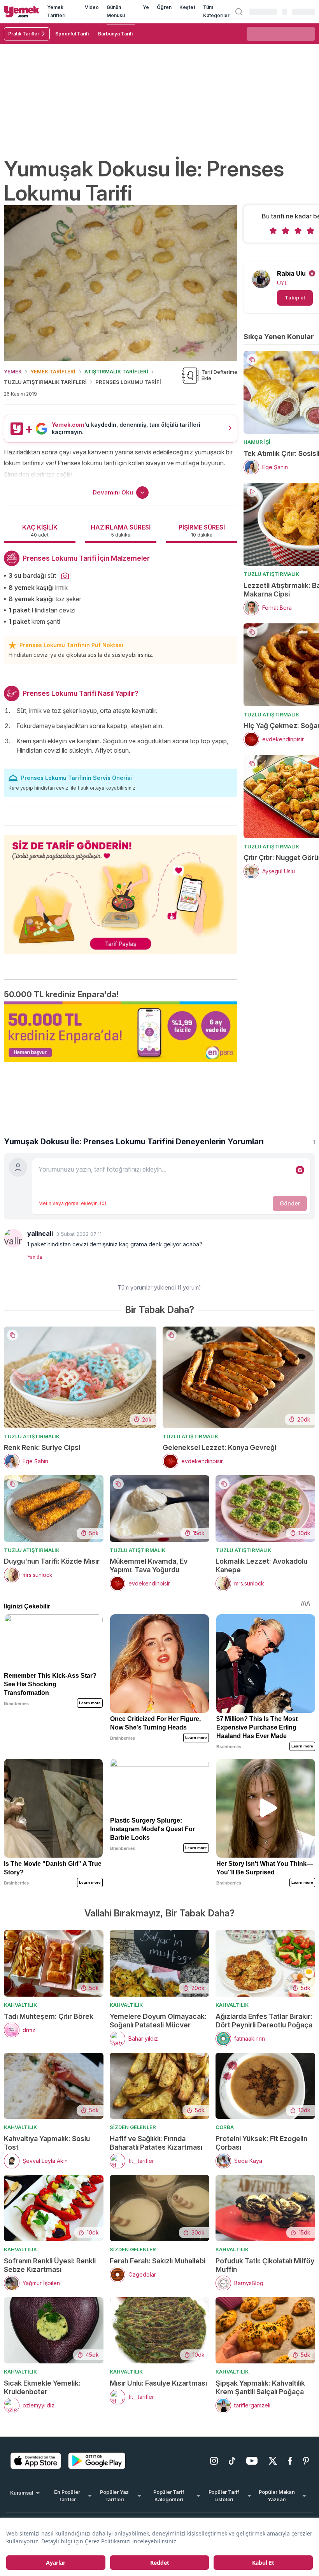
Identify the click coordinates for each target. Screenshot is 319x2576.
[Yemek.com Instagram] (214, 2461)
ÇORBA (225, 2127)
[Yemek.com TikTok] (232, 2461)
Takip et (295, 297)
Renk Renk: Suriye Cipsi (42, 1447)
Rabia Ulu (291, 273)
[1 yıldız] (273, 231)
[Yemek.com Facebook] (290, 2461)
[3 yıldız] (298, 231)
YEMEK (13, 371)
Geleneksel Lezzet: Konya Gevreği (219, 1447)
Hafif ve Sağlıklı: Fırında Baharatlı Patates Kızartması (156, 2143)
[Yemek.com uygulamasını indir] (36, 2461)
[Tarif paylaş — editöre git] (121, 890)
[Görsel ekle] (300, 1170)
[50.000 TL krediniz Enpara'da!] (121, 1032)
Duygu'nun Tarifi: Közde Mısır (52, 1561)
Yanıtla (35, 1257)
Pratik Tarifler (24, 34)
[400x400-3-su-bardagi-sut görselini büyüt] (65, 576)
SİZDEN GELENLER (133, 2127)
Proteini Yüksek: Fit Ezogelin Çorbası (261, 2143)
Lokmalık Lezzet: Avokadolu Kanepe (261, 1565)
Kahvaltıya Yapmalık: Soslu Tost (47, 2143)
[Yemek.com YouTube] (252, 2461)
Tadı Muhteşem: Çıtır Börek (49, 2016)
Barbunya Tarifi (115, 34)
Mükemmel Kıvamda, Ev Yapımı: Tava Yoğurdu (149, 1565)
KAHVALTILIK (20, 2005)
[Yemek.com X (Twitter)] (273, 2461)
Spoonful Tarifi (72, 34)
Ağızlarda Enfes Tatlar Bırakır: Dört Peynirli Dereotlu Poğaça (264, 2021)
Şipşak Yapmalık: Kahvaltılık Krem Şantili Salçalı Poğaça (260, 2387)
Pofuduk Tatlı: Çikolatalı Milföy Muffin (265, 2265)
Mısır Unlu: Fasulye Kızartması (158, 2383)
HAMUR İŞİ (257, 442)
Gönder (290, 1203)
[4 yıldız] (310, 231)
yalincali (40, 1233)
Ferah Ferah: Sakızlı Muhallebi (158, 2261)
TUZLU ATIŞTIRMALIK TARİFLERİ (45, 382)
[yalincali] (13, 1238)
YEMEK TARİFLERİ (53, 371)
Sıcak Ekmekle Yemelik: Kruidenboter (42, 2387)
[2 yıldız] (286, 231)
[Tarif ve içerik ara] (239, 12)
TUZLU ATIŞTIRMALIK (271, 574)
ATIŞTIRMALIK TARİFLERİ (116, 371)
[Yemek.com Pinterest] (306, 2461)
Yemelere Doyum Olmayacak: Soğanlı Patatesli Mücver (158, 2021)
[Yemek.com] (22, 11)
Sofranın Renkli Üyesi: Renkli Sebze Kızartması (50, 2265)
